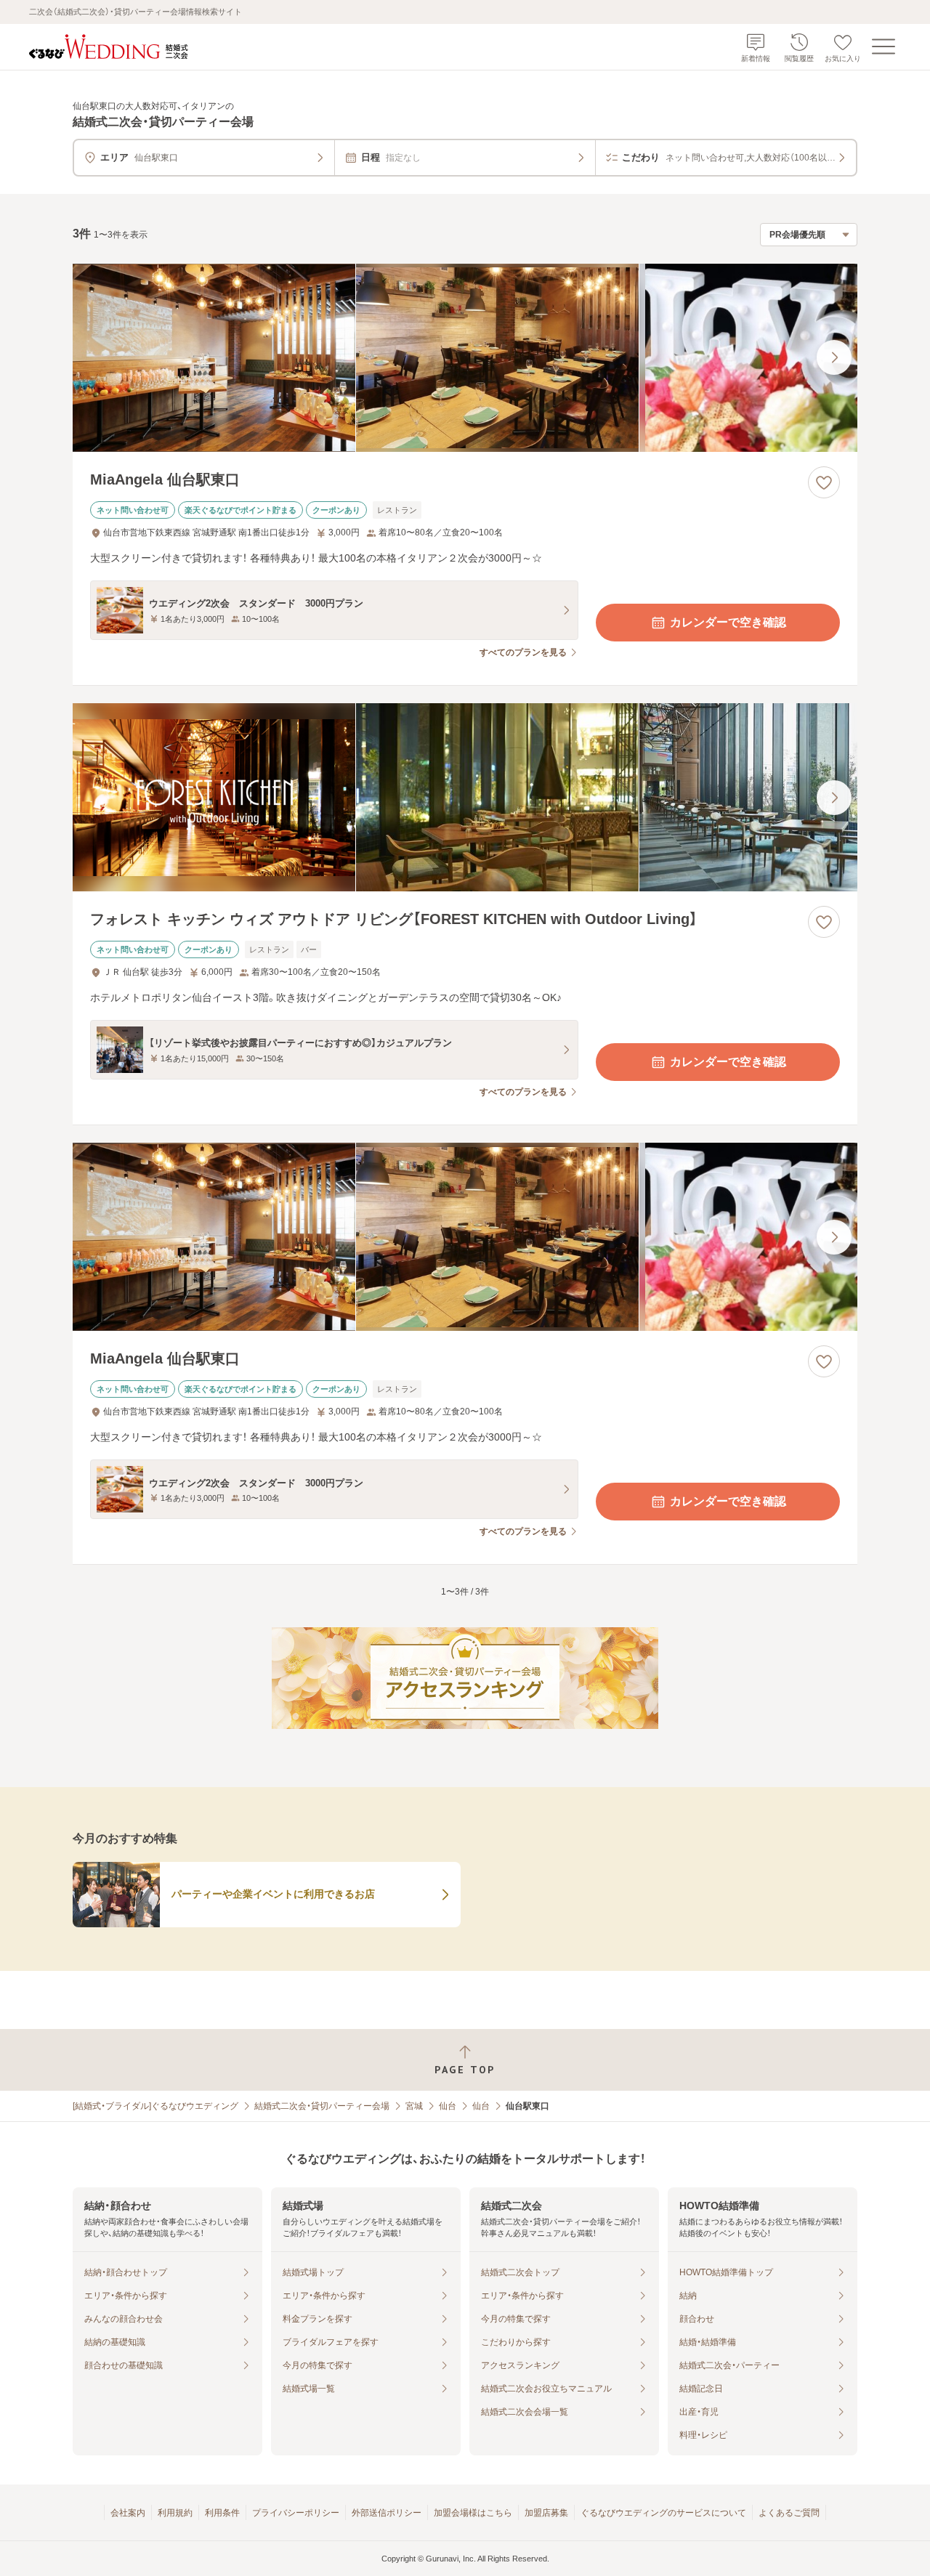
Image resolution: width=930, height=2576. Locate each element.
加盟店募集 (546, 2513)
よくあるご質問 (789, 2513)
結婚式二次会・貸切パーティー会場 (322, 2106)
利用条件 (222, 2513)
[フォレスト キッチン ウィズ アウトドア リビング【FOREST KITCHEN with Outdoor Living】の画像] (465, 797)
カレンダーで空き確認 (728, 622)
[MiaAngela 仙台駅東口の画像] (465, 358)
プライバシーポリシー (296, 2513)
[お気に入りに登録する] (824, 482)
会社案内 (128, 2513)
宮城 (414, 2106)
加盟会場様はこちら (473, 2513)
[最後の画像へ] (834, 357)
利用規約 (175, 2513)
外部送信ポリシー (387, 2513)
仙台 (448, 2106)
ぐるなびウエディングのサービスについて (663, 2513)
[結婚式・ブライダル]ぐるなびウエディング (155, 2106)
